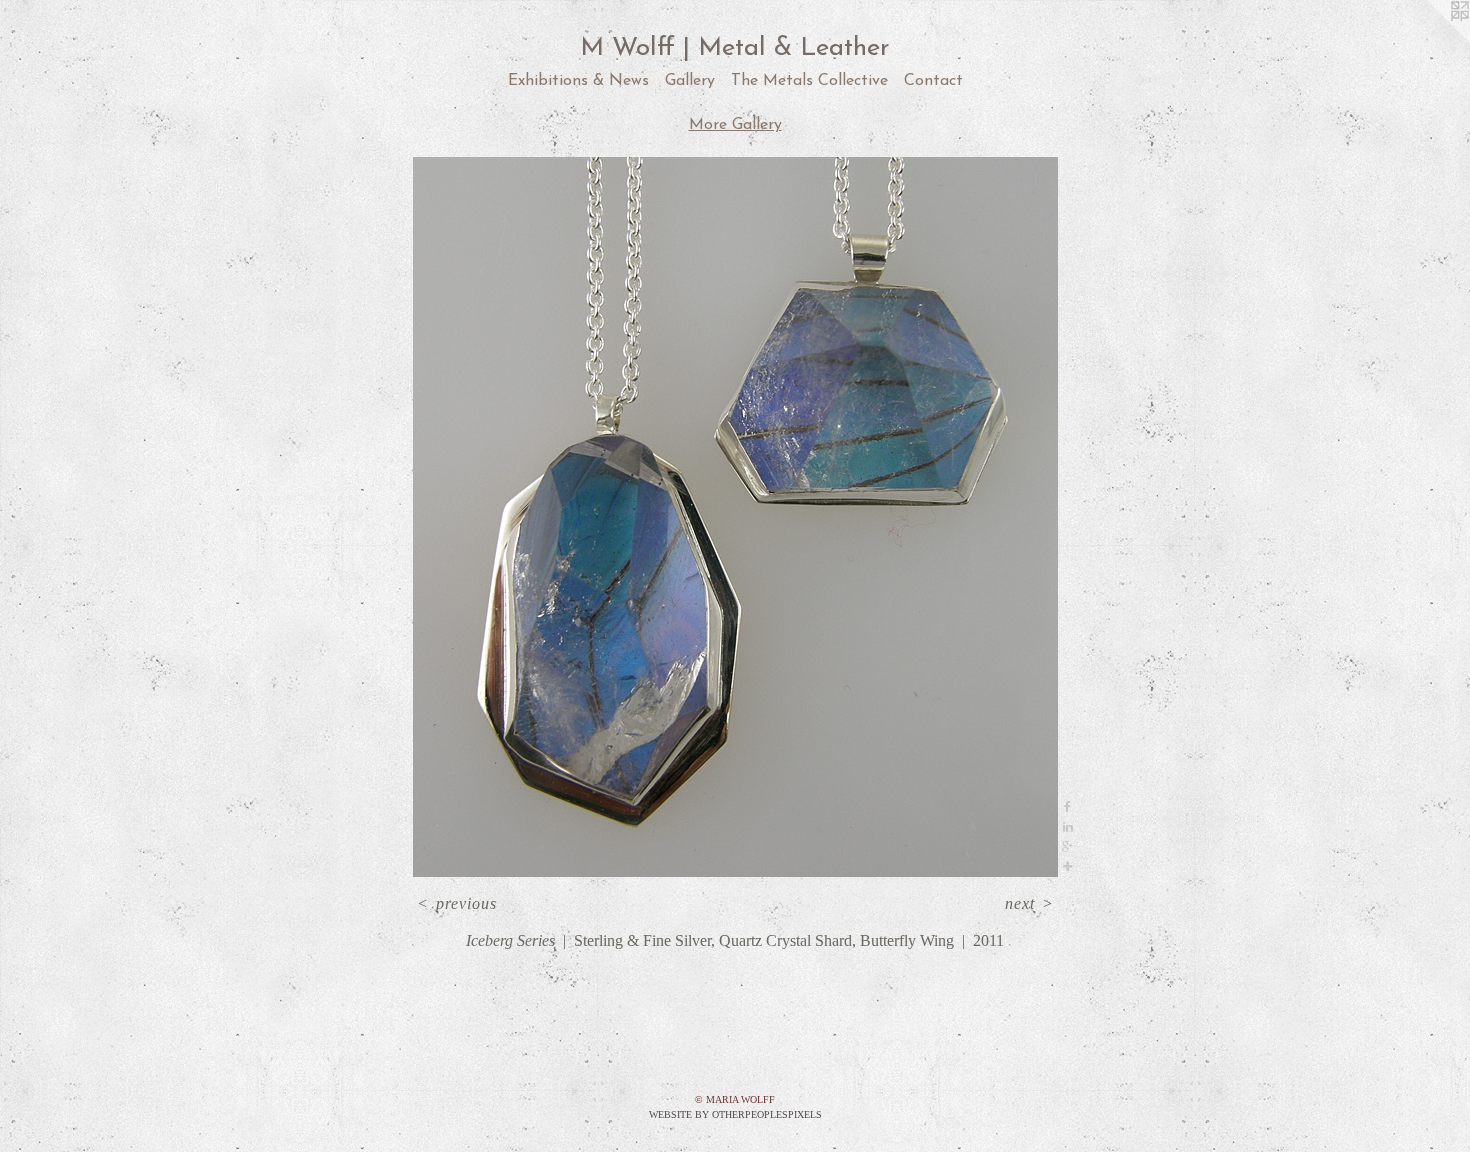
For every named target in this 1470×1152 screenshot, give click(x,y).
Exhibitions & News (578, 81)
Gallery (690, 81)
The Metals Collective (809, 81)
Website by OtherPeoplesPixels (735, 1114)
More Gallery (735, 125)
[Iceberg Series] (735, 517)
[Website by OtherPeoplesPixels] (1430, 40)
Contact (933, 81)
